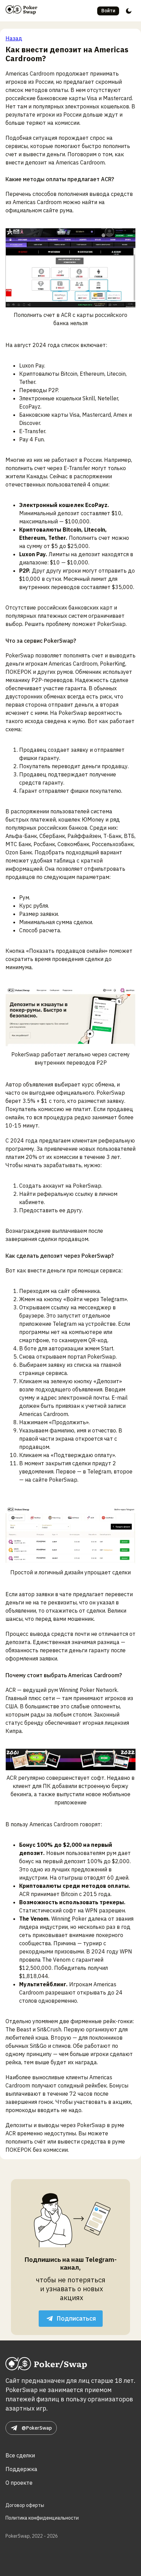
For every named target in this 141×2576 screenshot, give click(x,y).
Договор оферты (25, 2505)
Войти (108, 11)
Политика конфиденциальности (42, 2518)
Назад (14, 38)
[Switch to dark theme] (129, 11)
